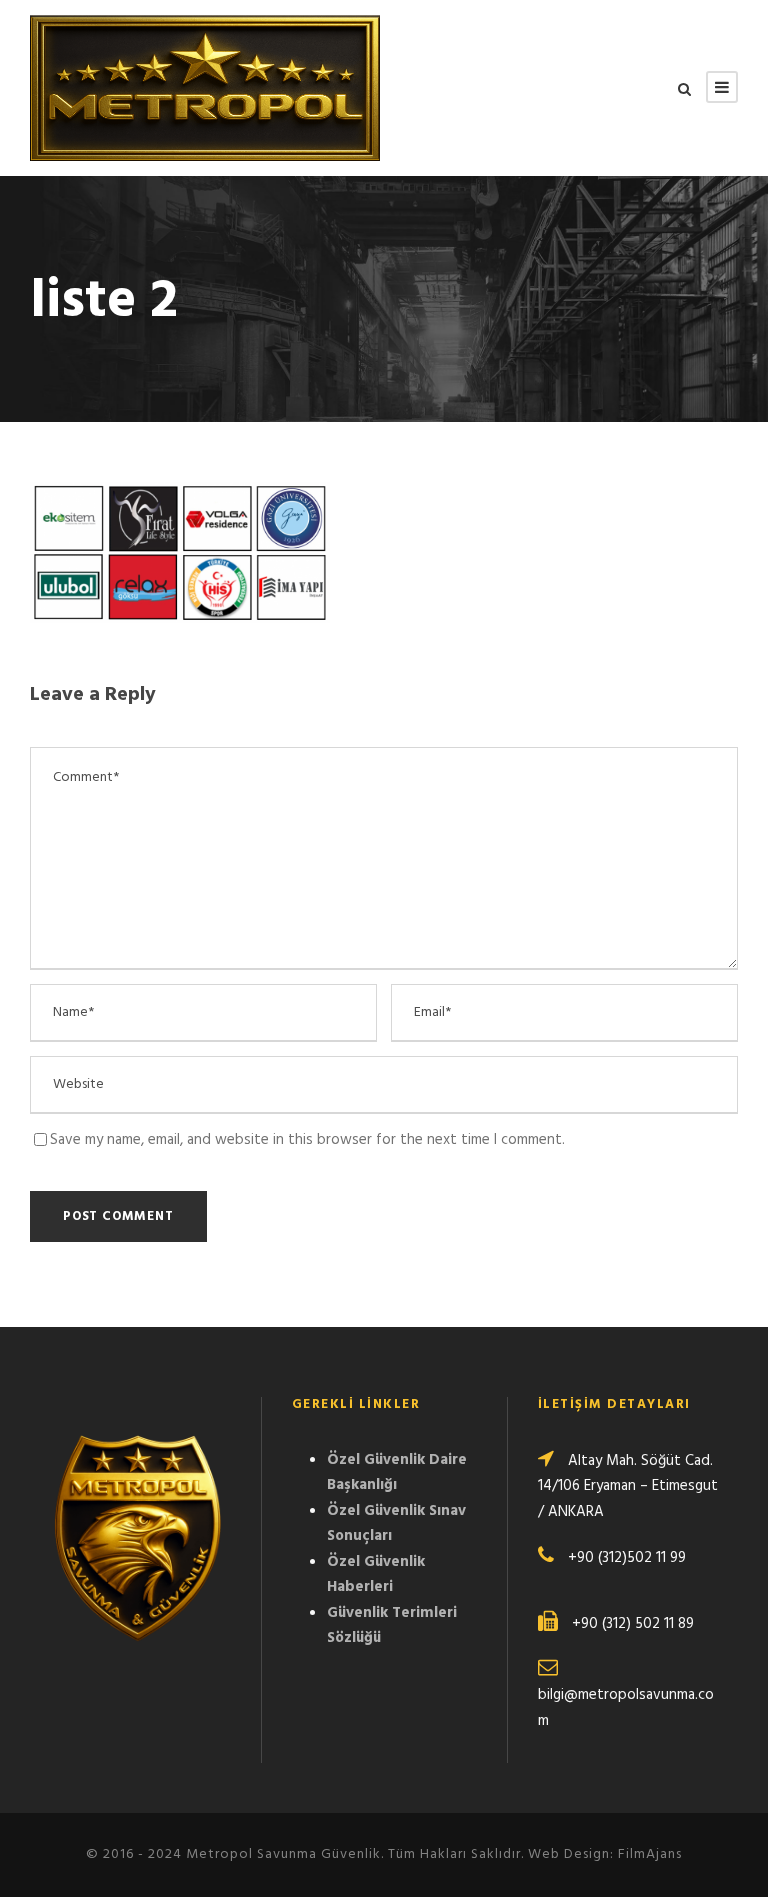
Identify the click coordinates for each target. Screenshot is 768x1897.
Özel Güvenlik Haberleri (376, 1575)
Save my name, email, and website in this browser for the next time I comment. (307, 1140)
